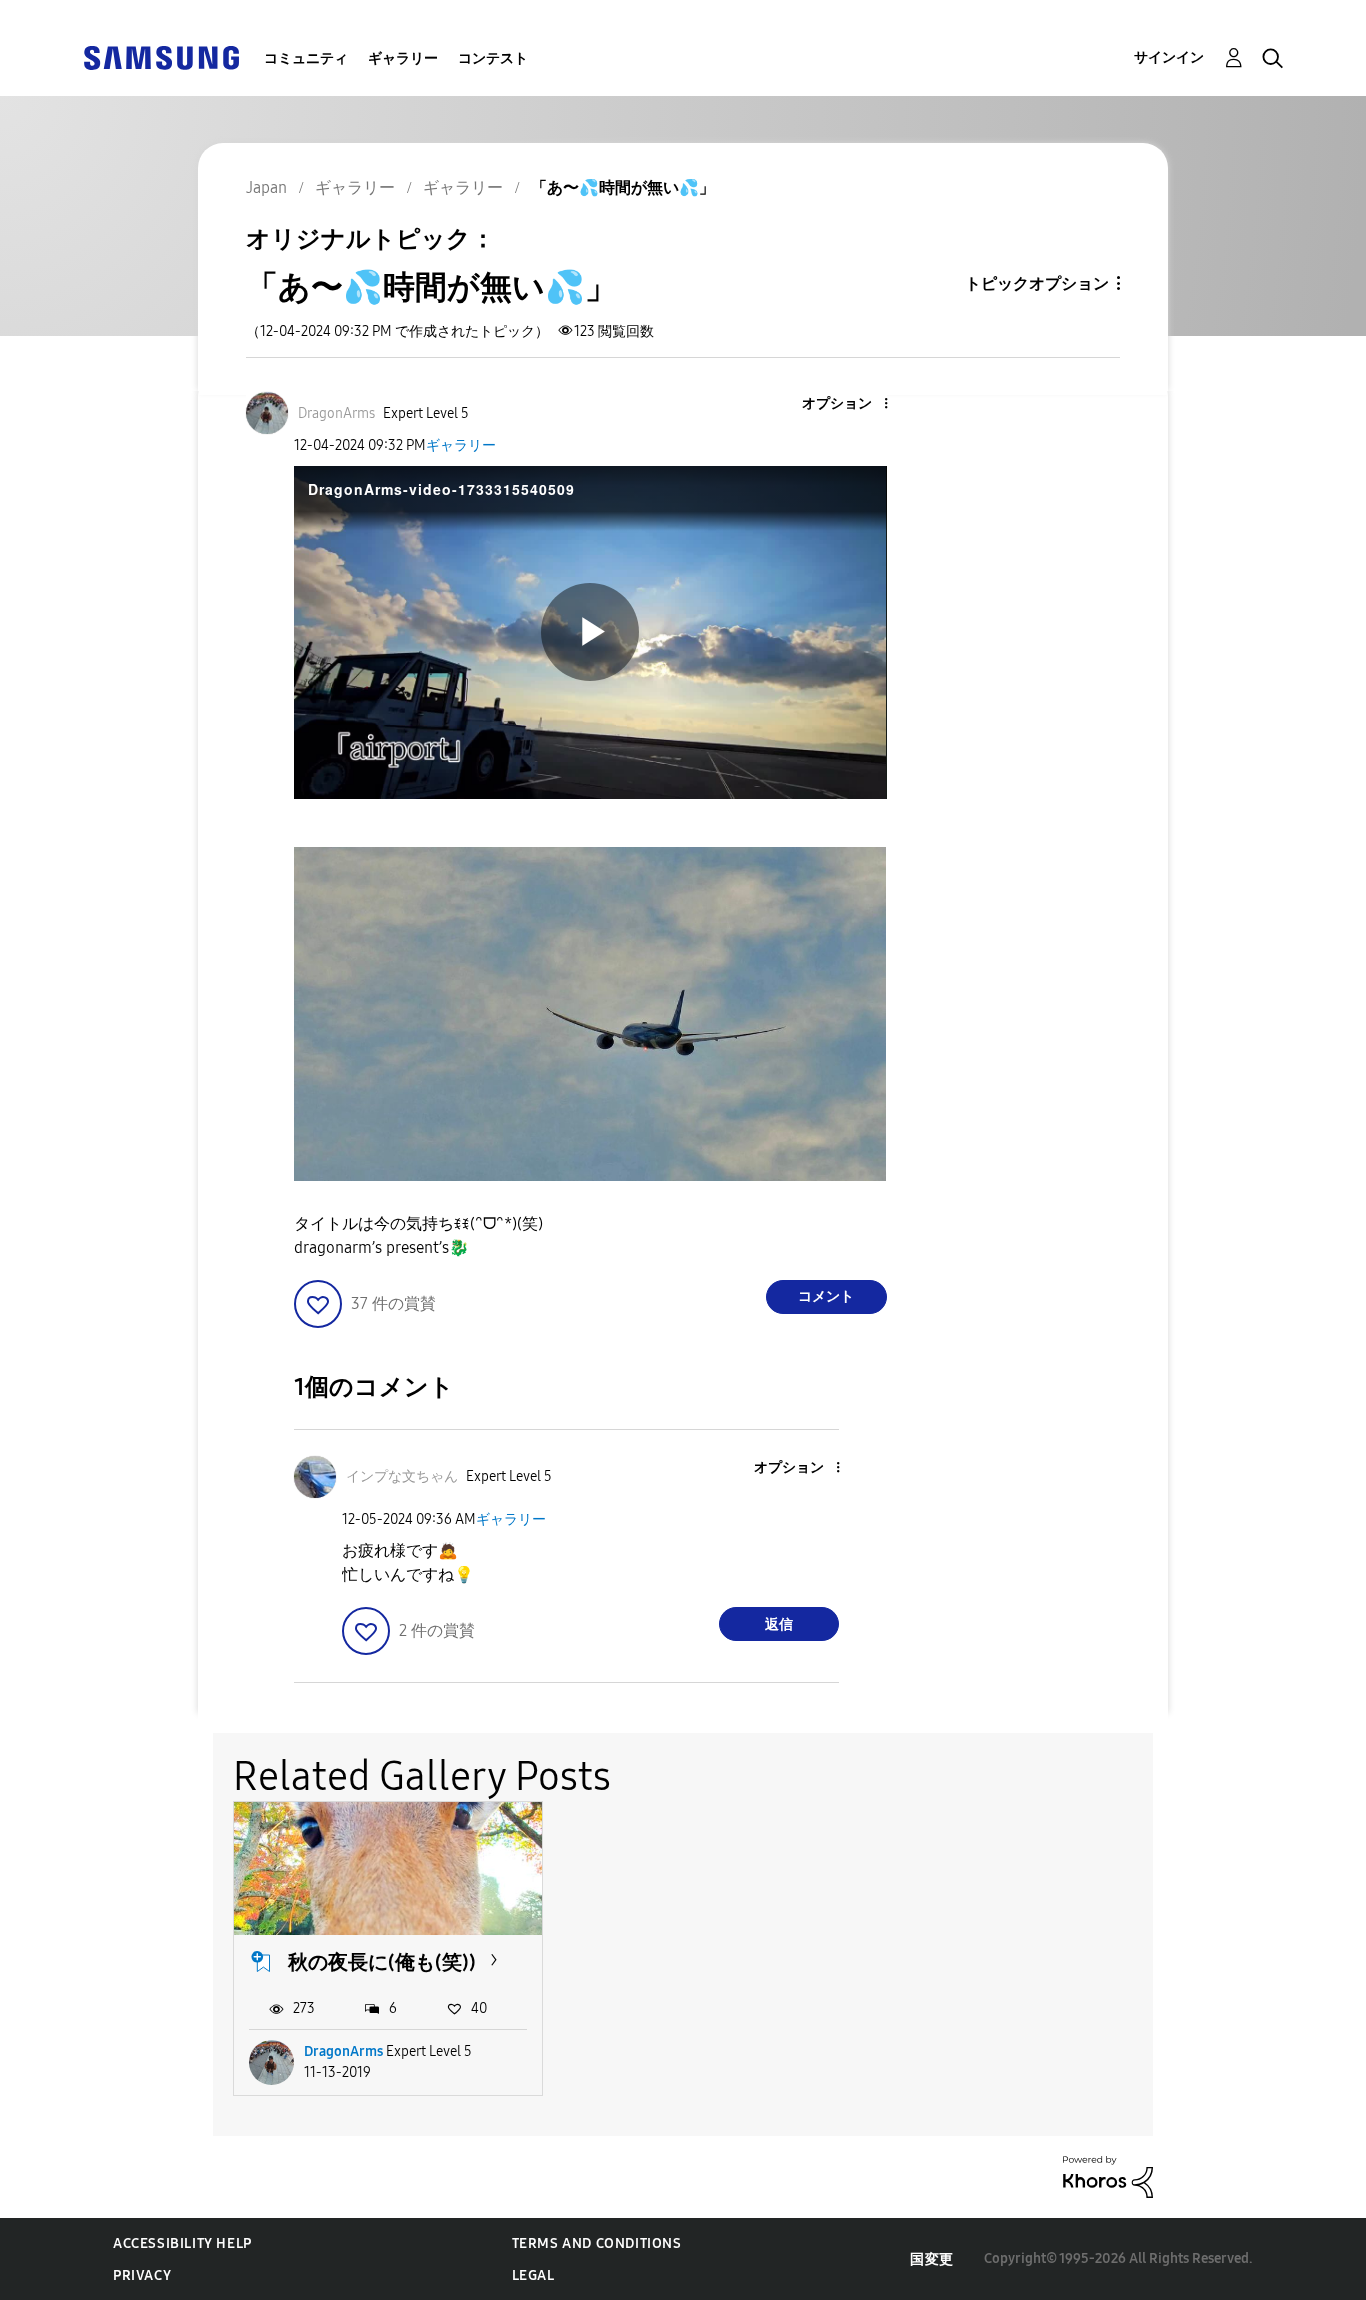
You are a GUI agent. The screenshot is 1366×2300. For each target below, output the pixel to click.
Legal (533, 2275)
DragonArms (343, 2051)
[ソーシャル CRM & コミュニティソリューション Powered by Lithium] (1108, 2175)
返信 (779, 1624)
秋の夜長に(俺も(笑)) (382, 1962)
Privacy (142, 2275)
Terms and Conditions (597, 2243)
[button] (852, 404)
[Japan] (161, 56)
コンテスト (493, 58)
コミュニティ (306, 58)
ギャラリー (403, 58)
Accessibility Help (182, 2243)
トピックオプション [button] (1037, 283)
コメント (826, 1296)
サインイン (1169, 57)
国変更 (932, 2259)
